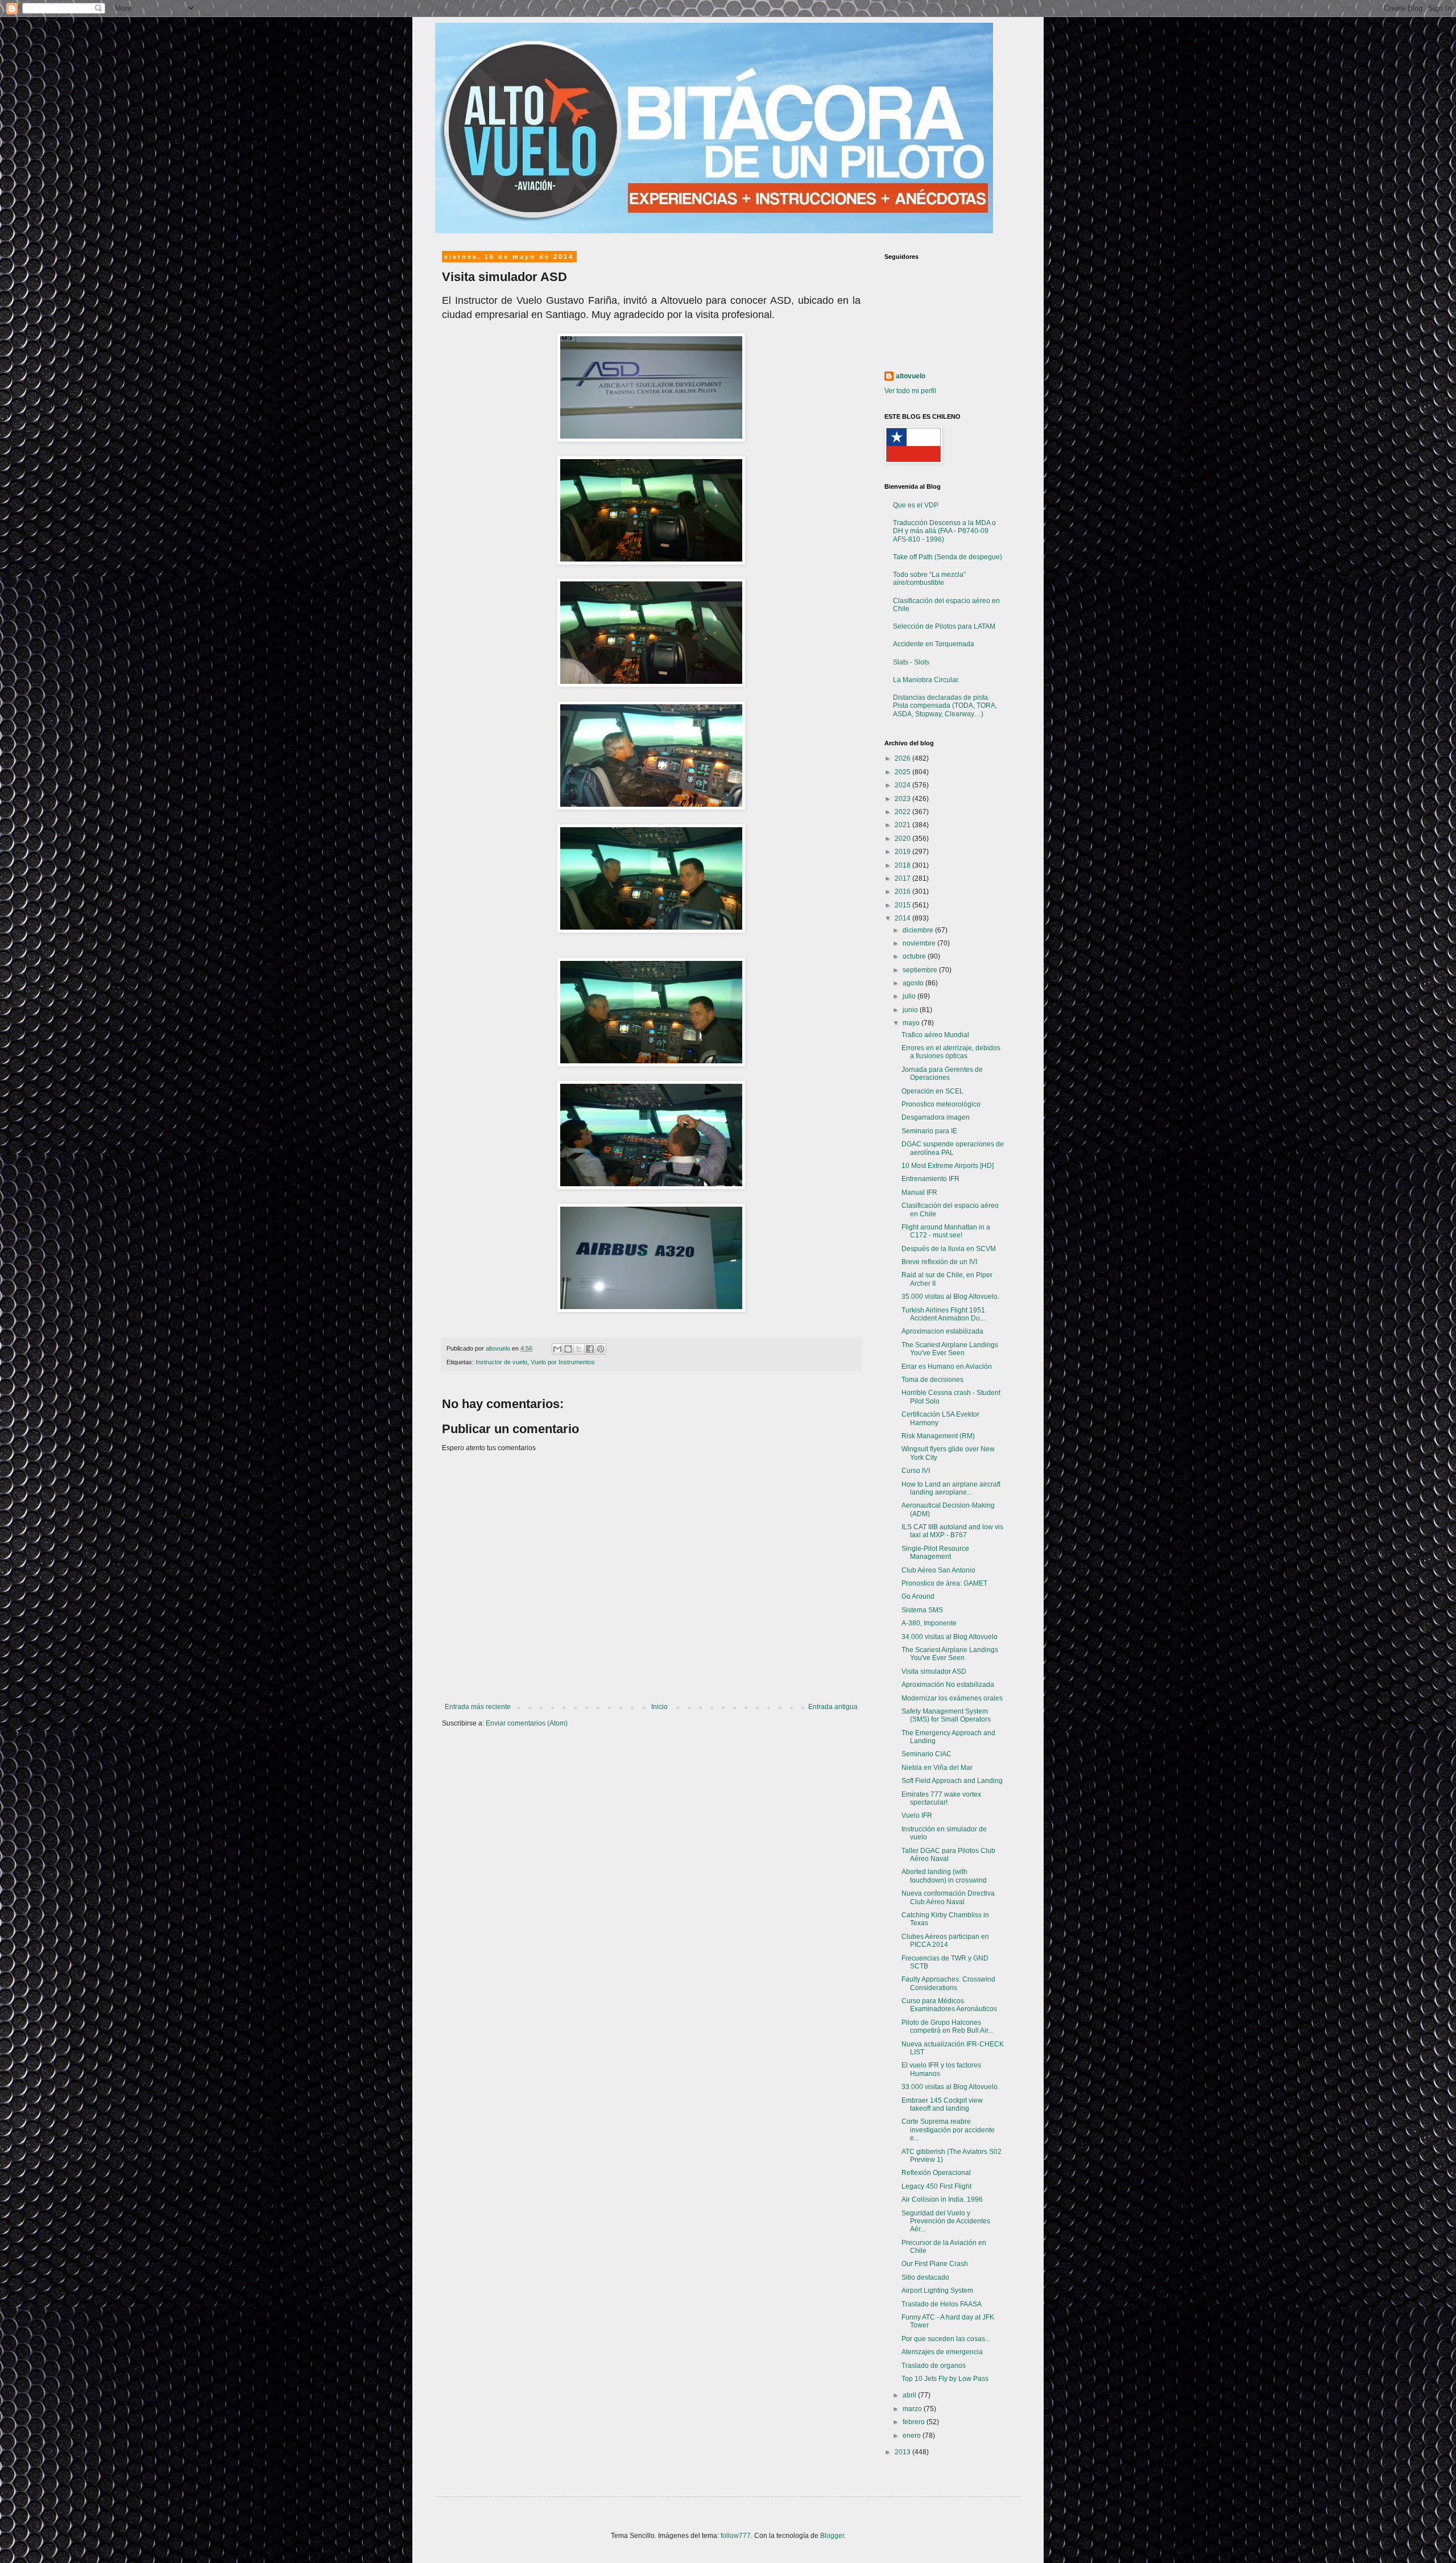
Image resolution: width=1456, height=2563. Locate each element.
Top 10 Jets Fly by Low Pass (945, 2379)
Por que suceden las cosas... (946, 2339)
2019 (903, 852)
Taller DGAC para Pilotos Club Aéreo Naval (948, 1855)
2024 (903, 785)
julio (910, 996)
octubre (915, 956)
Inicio (659, 1707)
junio (911, 1010)
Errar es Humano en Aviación (947, 1367)
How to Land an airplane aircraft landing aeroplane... (951, 1488)
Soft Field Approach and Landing (952, 1781)
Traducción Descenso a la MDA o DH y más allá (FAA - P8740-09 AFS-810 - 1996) (944, 531)
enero (913, 2436)
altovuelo (911, 376)
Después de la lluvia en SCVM (949, 1249)
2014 (903, 918)
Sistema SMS (922, 1610)
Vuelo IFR (917, 1815)
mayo (912, 1023)
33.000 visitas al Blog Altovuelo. (950, 2087)
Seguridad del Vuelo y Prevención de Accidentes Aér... (946, 2221)
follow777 (736, 2536)
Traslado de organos (934, 2366)
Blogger (832, 2536)
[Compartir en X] (579, 1349)
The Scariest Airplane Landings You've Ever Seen (950, 1349)
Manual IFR (919, 1192)
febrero (915, 2422)
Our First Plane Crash (935, 2264)
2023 (903, 799)
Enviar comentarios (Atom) (527, 1723)
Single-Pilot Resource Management (935, 1553)
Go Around (918, 1596)
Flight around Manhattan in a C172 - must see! (946, 1231)
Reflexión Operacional (936, 2173)
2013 (903, 2452)
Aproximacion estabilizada (942, 1331)
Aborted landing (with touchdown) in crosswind (944, 1876)
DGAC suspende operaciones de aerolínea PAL (953, 1148)
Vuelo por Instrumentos (563, 1362)
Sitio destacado (925, 2277)
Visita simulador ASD (934, 1671)
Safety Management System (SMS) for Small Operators (946, 1715)
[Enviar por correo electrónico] (557, 1349)
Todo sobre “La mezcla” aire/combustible (929, 579)
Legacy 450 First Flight (936, 2186)
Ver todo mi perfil (910, 391)
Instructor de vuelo (501, 1362)
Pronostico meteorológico (941, 1104)
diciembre (919, 930)
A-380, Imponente (929, 1623)
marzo (913, 2409)
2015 (903, 905)
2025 (903, 772)
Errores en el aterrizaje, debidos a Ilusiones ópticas (951, 1052)
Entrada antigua (833, 1707)
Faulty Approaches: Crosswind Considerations (948, 1983)
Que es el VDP (916, 505)
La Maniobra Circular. (926, 680)
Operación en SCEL (932, 1091)
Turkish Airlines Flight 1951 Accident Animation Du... (943, 1314)
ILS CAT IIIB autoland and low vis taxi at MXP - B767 (952, 1531)
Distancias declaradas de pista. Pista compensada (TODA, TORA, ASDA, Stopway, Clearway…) (945, 706)
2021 (903, 825)
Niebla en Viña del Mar (937, 1768)
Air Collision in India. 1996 (942, 2199)
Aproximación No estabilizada (948, 1685)
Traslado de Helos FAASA (942, 2304)
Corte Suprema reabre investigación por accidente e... (948, 2130)
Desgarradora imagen (936, 1117)
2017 (903, 878)
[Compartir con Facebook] (590, 1349)
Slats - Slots (911, 662)
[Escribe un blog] (568, 1349)
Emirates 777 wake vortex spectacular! (941, 1798)
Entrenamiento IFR (930, 1179)
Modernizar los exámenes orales (952, 1698)
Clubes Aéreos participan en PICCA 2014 (945, 1941)
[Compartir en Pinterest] (601, 1349)
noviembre (920, 943)
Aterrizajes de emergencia (942, 2352)
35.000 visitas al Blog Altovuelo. (950, 1297)
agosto (914, 983)
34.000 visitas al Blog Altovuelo (950, 1637)
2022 (903, 812)
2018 (903, 865)
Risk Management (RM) (938, 1436)
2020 (903, 839)
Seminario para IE (929, 1131)
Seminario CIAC (926, 1754)
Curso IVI (916, 1471)
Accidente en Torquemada (934, 644)
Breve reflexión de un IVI (939, 1262)
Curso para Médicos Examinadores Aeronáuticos (949, 2005)
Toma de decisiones (932, 1380)
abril (910, 2395)
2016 (903, 892)
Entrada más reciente (478, 1707)
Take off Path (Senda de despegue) (948, 557)
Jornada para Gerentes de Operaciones (942, 1074)
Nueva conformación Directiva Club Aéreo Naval (948, 1897)
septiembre (921, 970)
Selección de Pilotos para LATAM (944, 626)
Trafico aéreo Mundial (935, 1035)
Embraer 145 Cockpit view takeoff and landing (942, 2104)
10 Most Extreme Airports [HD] (948, 1166)
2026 (903, 758)
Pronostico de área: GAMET (944, 1583)
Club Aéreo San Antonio (938, 1570)
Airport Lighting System (937, 2290)
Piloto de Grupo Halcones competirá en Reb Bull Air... (947, 2027)
